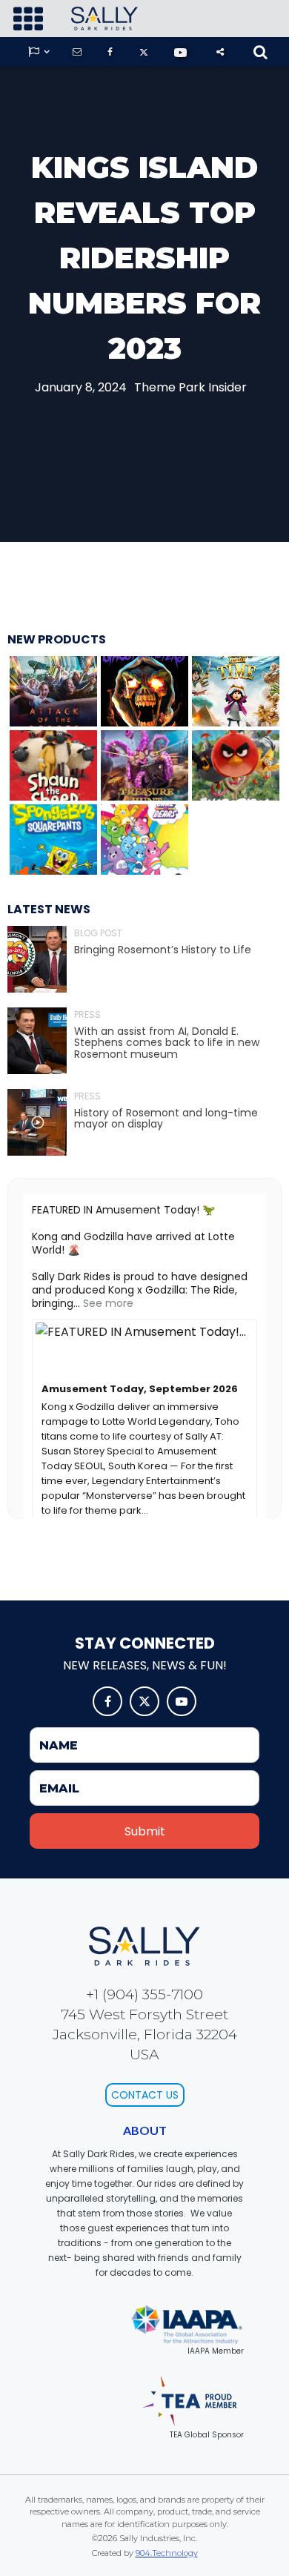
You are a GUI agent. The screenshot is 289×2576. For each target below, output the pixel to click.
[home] (101, 19)
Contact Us (145, 2095)
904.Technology (167, 2553)
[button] (28, 19)
